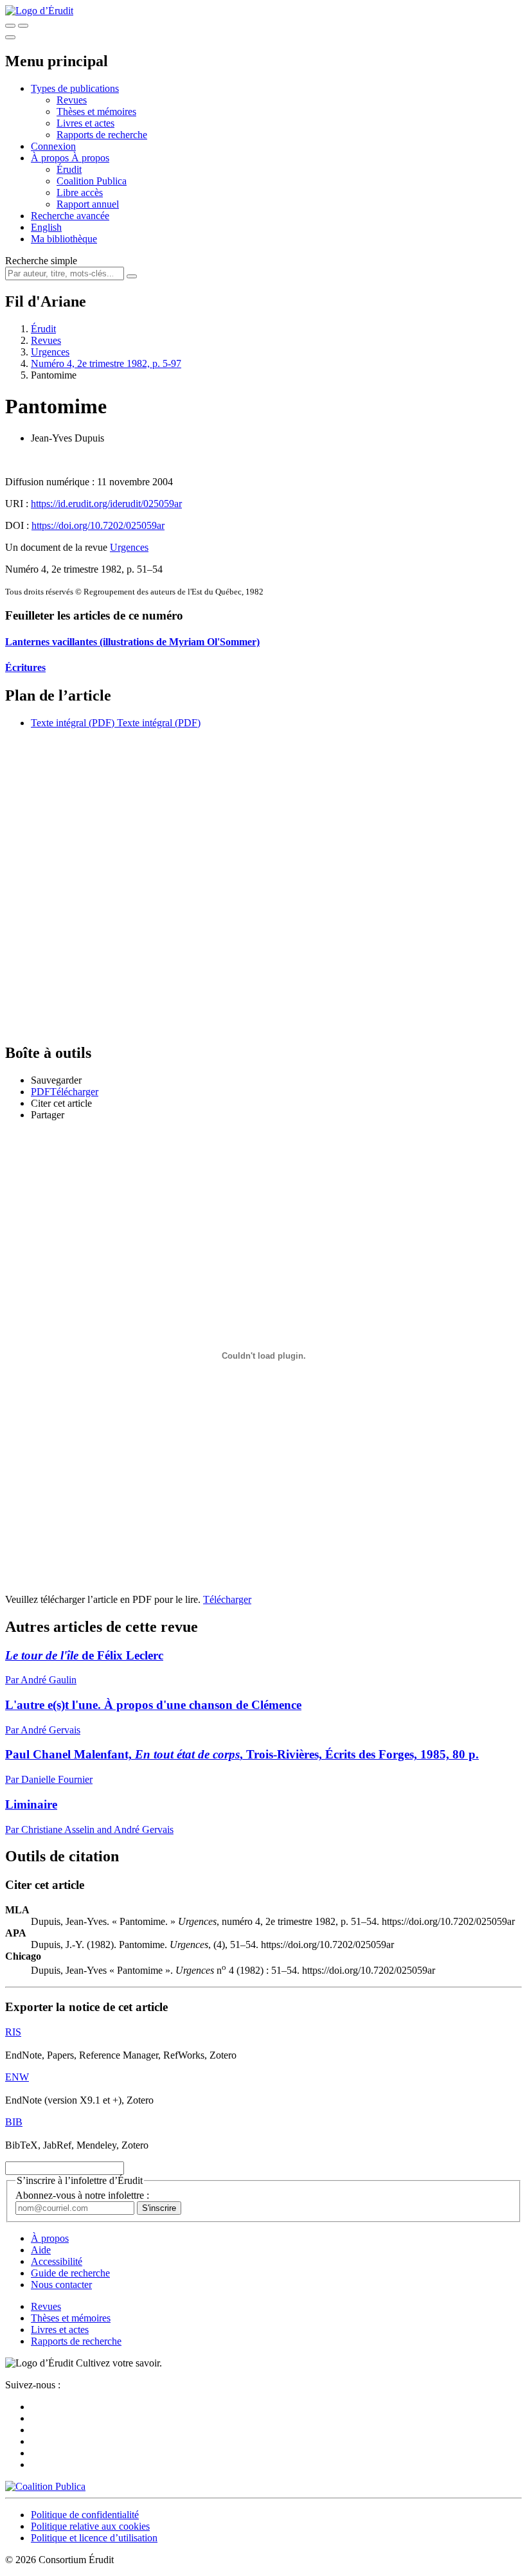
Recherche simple (41, 261)
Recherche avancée (70, 216)
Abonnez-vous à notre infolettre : (82, 2195)
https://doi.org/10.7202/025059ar (98, 525)
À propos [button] (51, 158)
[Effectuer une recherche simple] (10, 26)
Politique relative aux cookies (90, 2526)
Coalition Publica (92, 181)
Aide (41, 2250)
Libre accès (80, 192)
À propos (90, 158)
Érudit (69, 169)
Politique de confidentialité (85, 2515)
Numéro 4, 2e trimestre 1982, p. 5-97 (106, 363)
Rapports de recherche (102, 135)
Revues (72, 100)
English (46, 227)
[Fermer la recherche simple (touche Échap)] (23, 26)
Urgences (50, 352)
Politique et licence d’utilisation (94, 2538)
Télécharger (227, 1599)
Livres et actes (85, 123)
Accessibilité (57, 2261)
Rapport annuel (88, 204)
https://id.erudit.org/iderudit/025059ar (106, 504)
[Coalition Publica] (45, 2486)
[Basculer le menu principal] (10, 37)
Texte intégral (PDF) (73, 723)
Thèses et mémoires (96, 112)
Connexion (53, 146)
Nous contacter (61, 2285)
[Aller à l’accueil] (39, 11)
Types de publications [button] (75, 88)
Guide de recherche (70, 2273)
